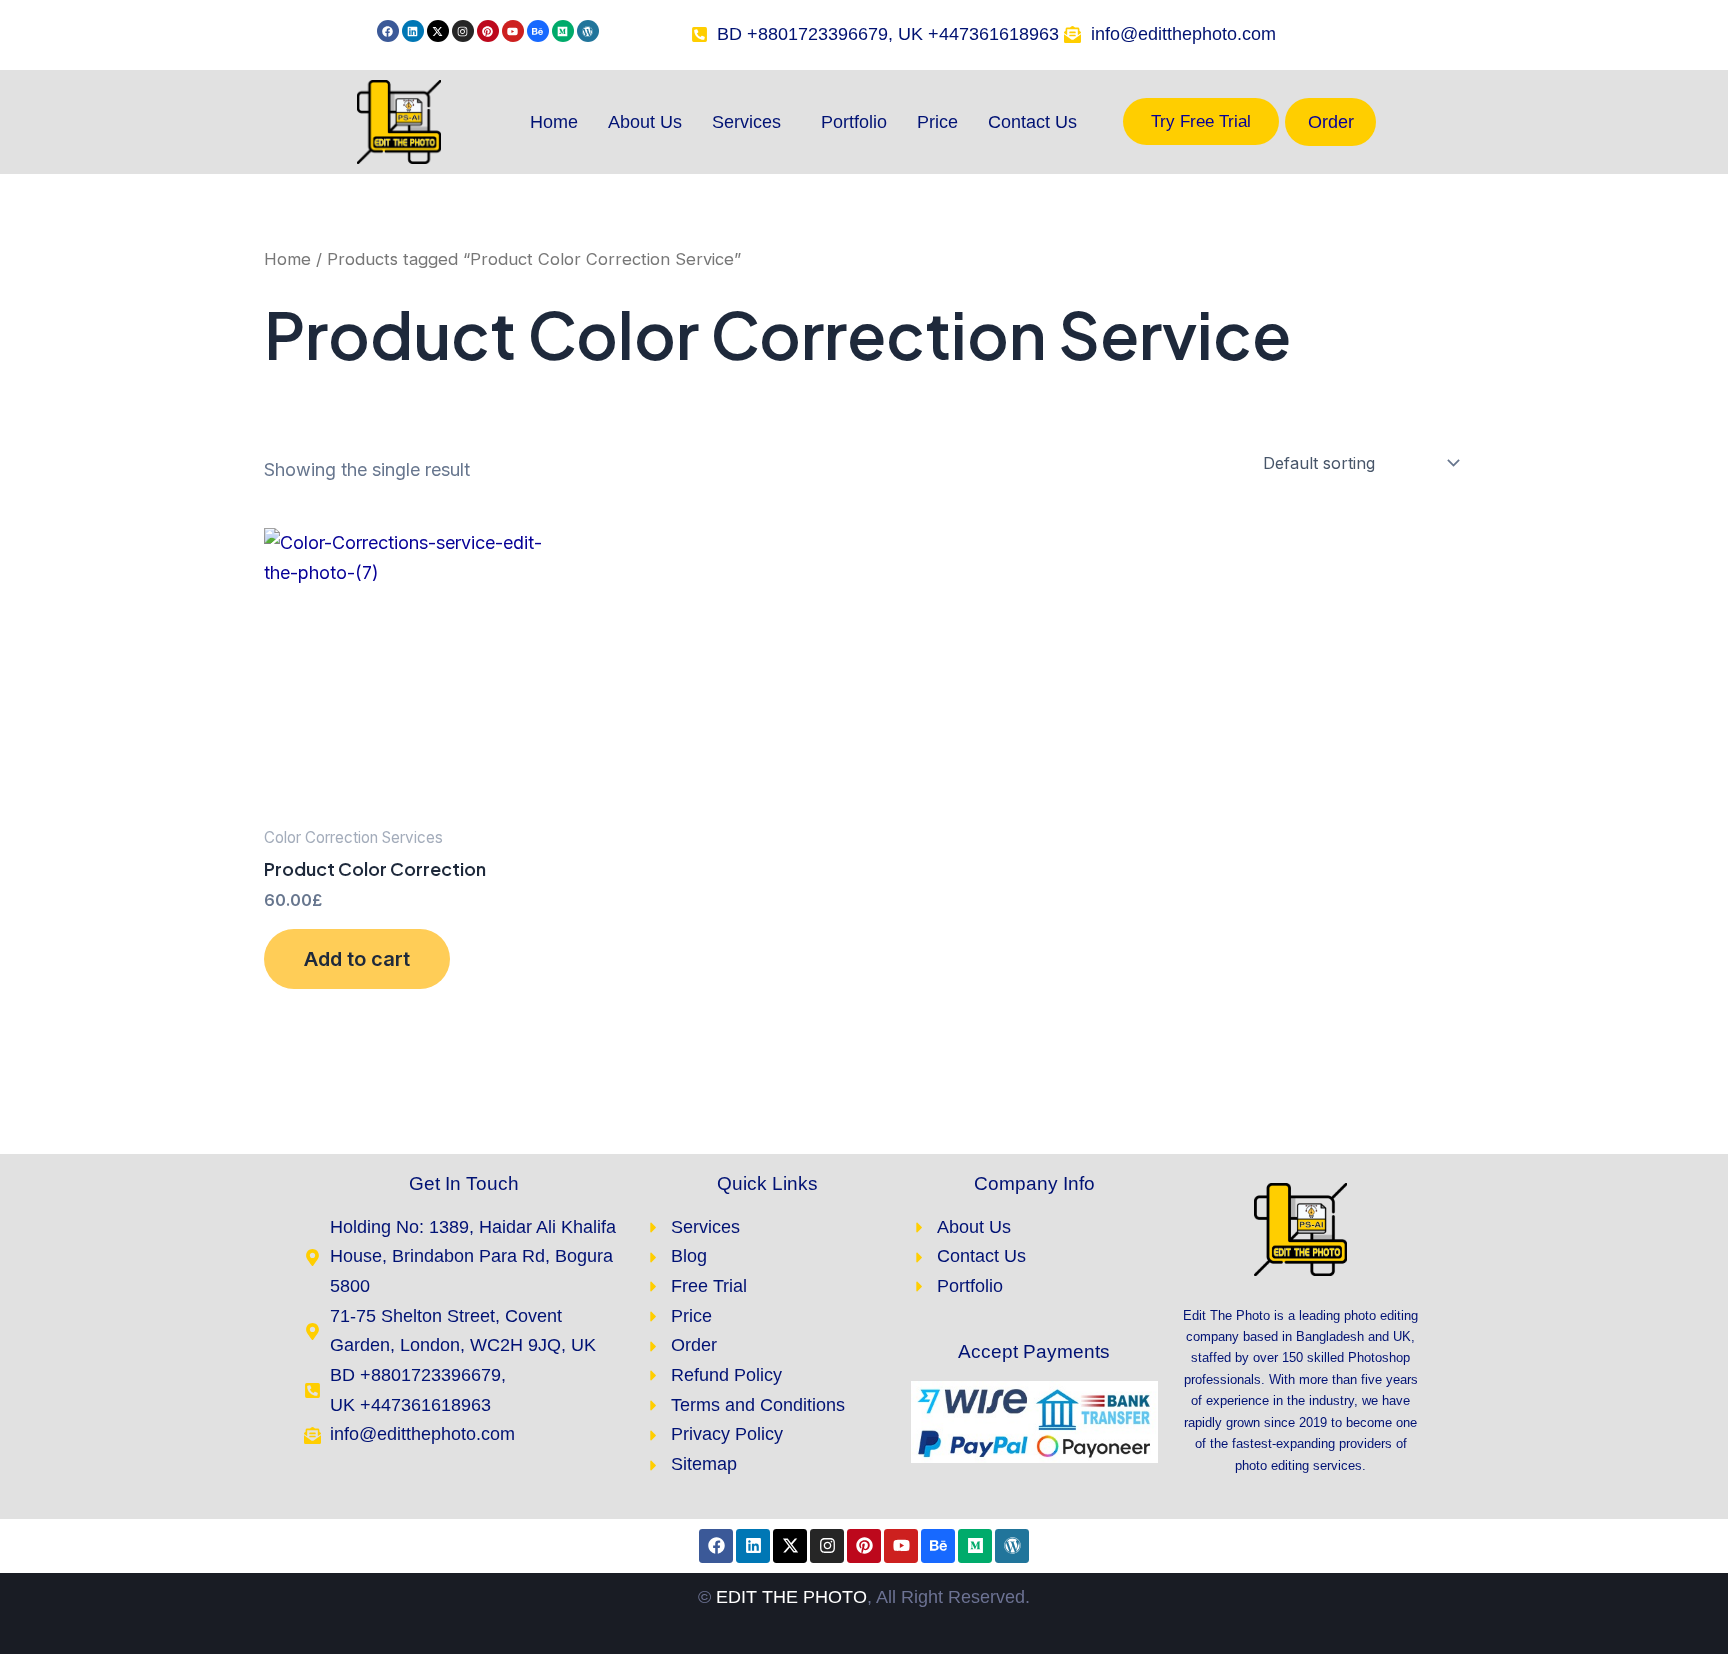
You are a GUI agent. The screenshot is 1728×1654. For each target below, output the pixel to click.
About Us (645, 122)
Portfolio (854, 122)
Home (554, 122)
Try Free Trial (1201, 121)
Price (937, 122)
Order (1331, 122)
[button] (751, 122)
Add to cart (357, 959)
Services (746, 122)
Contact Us (1032, 122)
